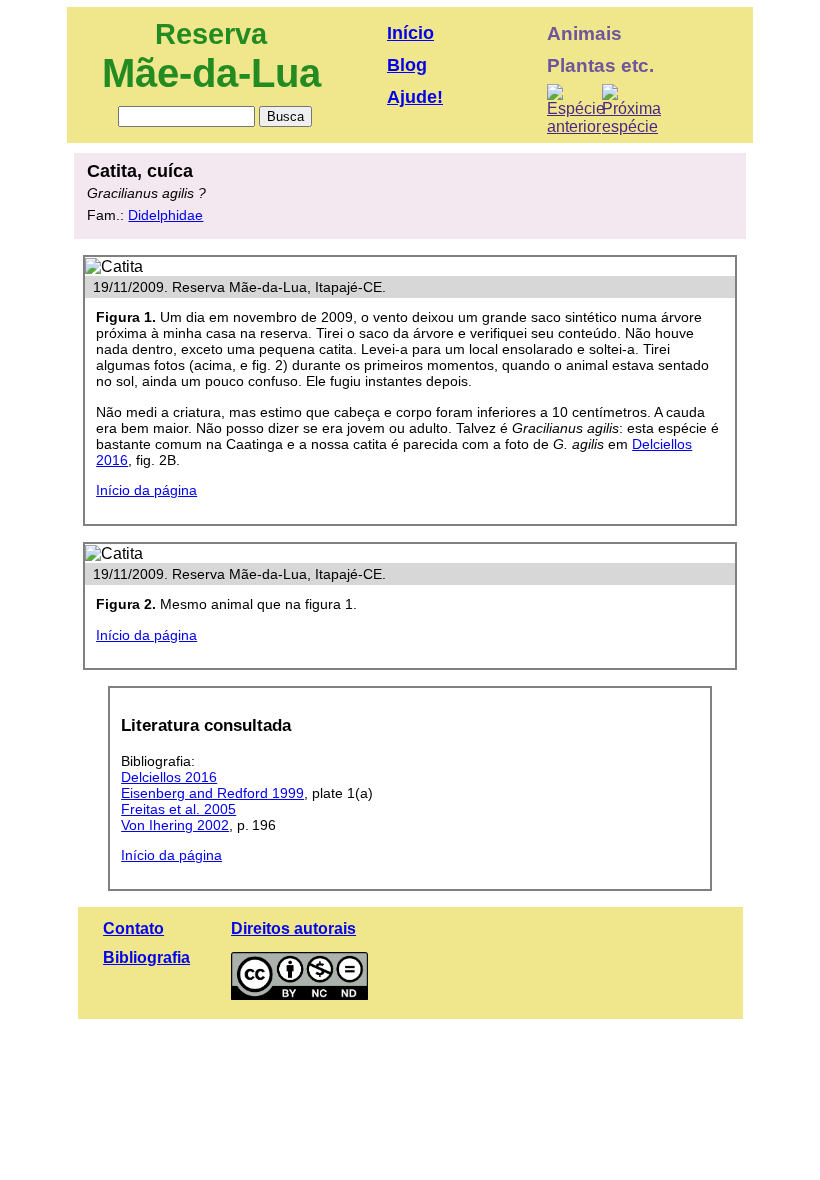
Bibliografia (146, 957)
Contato (133, 928)
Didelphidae (165, 215)
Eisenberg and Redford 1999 (212, 793)
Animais (584, 33)
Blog (407, 65)
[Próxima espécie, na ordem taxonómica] (631, 110)
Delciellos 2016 (169, 777)
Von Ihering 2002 (175, 825)
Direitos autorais (293, 928)
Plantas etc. (600, 65)
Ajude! (415, 97)
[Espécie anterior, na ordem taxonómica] (576, 110)
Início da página (146, 490)
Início (410, 33)
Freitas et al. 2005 (178, 809)
